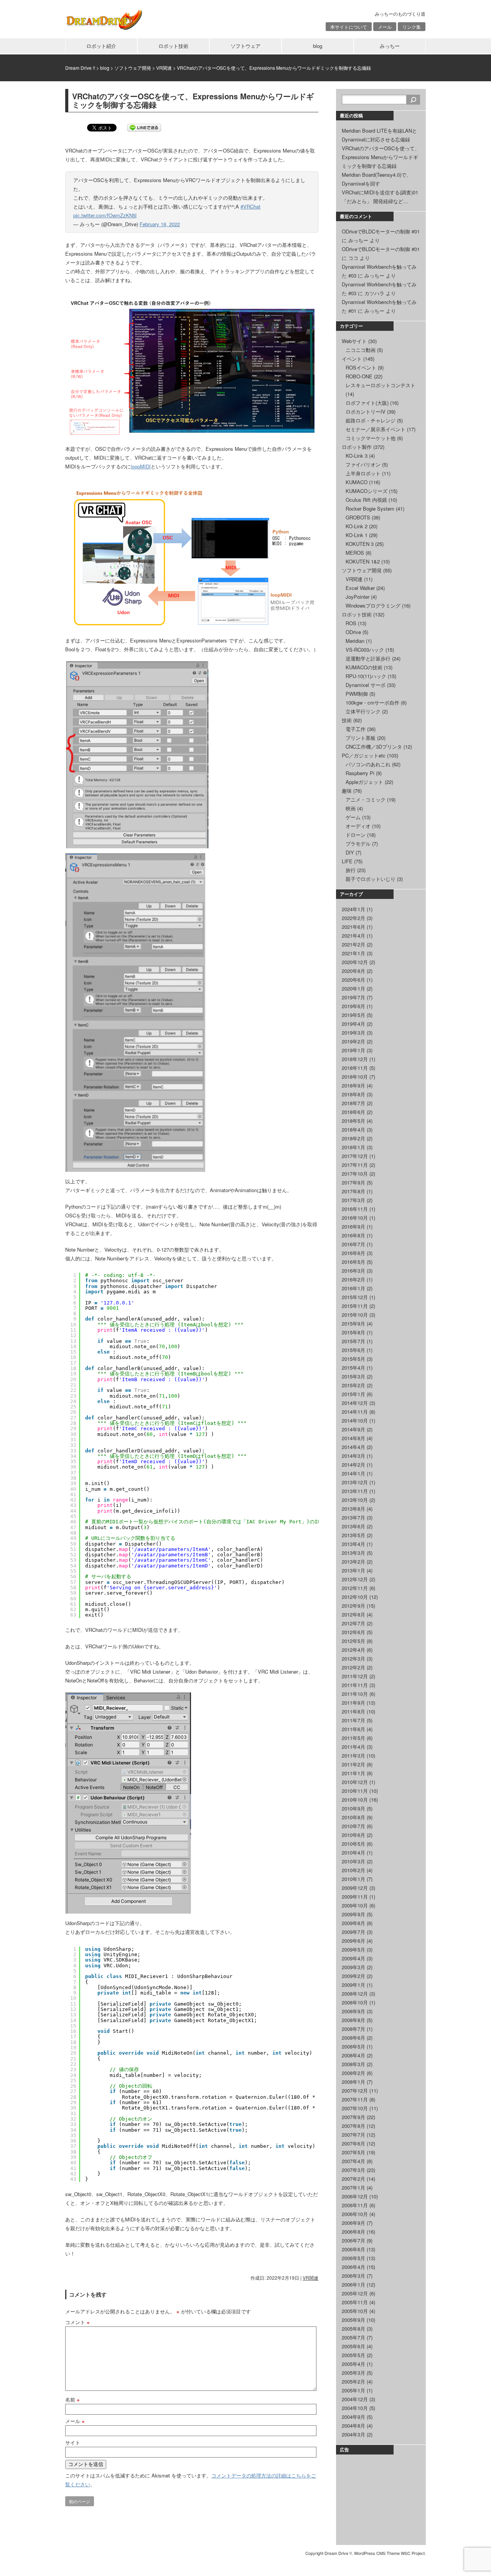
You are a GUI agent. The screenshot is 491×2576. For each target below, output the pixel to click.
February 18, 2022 (160, 224)
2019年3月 (353, 1033)
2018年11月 (355, 1068)
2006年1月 (353, 2284)
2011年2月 (353, 1764)
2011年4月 (353, 1747)
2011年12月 (355, 1676)
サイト (73, 2442)
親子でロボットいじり (371, 879)
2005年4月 (353, 2364)
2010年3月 (353, 1861)
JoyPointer (358, 597)
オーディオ (358, 826)
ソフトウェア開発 (362, 570)
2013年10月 (355, 1500)
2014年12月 (355, 1403)
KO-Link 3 (357, 456)
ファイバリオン (363, 464)
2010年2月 (353, 1870)
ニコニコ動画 (361, 350)
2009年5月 (353, 1949)
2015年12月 (355, 1297)
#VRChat (250, 206)
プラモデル (358, 844)
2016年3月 (353, 1271)
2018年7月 (353, 1103)
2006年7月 (353, 2240)
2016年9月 (353, 1226)
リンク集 (412, 27)
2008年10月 (355, 2002)
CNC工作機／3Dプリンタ (374, 747)
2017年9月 (353, 1182)
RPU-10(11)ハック (366, 676)
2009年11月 (355, 1897)
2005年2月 (353, 2381)
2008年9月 (353, 2011)
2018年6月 (353, 1112)
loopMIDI (141, 466)
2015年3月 (353, 1376)
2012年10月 (355, 1597)
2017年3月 (353, 1200)
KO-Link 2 (357, 526)
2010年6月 (353, 1835)
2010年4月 (353, 1852)
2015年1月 (353, 1394)
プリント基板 (361, 738)
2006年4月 (353, 2267)
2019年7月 (353, 997)
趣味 (347, 791)
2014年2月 (353, 1465)
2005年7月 (353, 2337)
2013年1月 (353, 1570)
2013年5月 (353, 1535)
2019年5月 (353, 1015)
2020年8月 (353, 971)
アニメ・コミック (366, 799)
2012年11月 (355, 1588)
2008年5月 (353, 2046)
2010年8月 (353, 1817)
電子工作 (356, 729)
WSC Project (413, 2553)
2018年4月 (353, 1129)
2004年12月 (355, 2399)
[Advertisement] (380, 2499)
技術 (347, 720)
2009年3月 (353, 1967)
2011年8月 (353, 1711)
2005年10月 (355, 2311)
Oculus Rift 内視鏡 (366, 500)
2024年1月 (353, 909)
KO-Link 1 (357, 535)
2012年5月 (353, 1641)
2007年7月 (353, 2135)
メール (385, 27)
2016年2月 (353, 1279)
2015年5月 (353, 1359)
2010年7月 (353, 1826)
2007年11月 (355, 2099)
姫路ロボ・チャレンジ (371, 420)
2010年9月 (353, 1808)
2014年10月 (355, 1420)
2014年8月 (353, 1438)
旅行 (351, 870)
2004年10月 (355, 2408)
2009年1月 (353, 1985)
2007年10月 (355, 2108)
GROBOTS (358, 517)
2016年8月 (353, 1235)
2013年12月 (355, 1482)
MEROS (355, 553)
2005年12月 (355, 2293)
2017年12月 (355, 1156)
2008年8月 (353, 2020)
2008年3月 (353, 2064)
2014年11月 (355, 1412)
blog (318, 46)
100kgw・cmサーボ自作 (372, 702)
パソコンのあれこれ (368, 764)
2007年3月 (353, 2170)
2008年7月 (353, 2029)
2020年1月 (353, 988)
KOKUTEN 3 (360, 544)
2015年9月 (353, 1323)
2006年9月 (353, 2223)
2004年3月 (353, 2434)
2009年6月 (353, 1941)
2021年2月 (353, 944)
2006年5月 (353, 2258)
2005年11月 (355, 2302)
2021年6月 (353, 927)
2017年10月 (355, 1174)
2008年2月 (353, 2073)
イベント (352, 359)
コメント (77, 2322)
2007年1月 (353, 2187)
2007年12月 (355, 2091)
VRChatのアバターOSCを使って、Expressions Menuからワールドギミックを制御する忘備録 (381, 157)
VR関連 (311, 2278)
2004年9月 (353, 2417)
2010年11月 (355, 1791)
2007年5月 (353, 2152)
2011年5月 (353, 1738)
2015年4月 (353, 1368)
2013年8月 (353, 1509)
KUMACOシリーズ (367, 491)
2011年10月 (355, 1694)
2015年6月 (353, 1350)
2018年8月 (353, 1094)
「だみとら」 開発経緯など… (375, 201)
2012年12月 (355, 1579)
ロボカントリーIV (366, 412)
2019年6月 (353, 1006)
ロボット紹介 (101, 46)
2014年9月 (353, 1429)
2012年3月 (353, 1658)
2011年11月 (355, 1685)
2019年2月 (353, 1041)
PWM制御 (357, 694)
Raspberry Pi (360, 773)
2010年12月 (355, 1782)
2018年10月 (355, 1077)
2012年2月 (353, 1667)
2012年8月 (353, 1614)
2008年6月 (353, 2038)
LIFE (347, 861)
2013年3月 (353, 1553)
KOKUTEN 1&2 (363, 561)
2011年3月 (353, 1755)
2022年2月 (353, 918)
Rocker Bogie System (370, 508)
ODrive (353, 632)
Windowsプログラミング (373, 605)
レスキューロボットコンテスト (381, 385)
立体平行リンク (363, 711)
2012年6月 (353, 1632)
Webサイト (354, 341)
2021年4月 (353, 936)
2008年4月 (353, 2055)
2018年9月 (353, 1085)
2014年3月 (353, 1456)
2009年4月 (353, 1958)
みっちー (390, 46)
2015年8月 (353, 1332)
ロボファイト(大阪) (367, 403)
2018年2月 (353, 1138)
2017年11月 (355, 1165)
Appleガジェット (364, 782)
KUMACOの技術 (364, 667)
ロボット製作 (357, 447)
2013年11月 (355, 1491)
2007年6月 (353, 2143)
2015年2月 (353, 1385)
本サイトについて (349, 27)
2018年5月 (353, 1121)
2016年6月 (353, 1253)
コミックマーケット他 (371, 438)
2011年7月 (353, 1720)
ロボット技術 (173, 46)
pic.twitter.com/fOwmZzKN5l (105, 215)
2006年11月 (355, 2205)
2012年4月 (353, 1650)
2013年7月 (353, 1517)
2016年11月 (355, 1209)
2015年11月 (355, 1306)
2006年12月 (355, 2196)
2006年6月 (353, 2249)
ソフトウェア (245, 46)
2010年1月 (353, 1879)
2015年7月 (353, 1341)
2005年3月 (353, 2373)
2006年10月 (355, 2214)
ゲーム (353, 817)
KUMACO (357, 482)
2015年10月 (355, 1315)
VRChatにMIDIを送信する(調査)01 (380, 192)
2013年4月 (353, 1544)
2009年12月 (355, 1888)
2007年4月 (353, 2161)
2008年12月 (355, 1994)
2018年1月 (353, 1147)
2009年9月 (353, 1914)
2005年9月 (353, 2320)
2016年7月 (353, 1244)
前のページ (80, 2501)
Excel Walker (360, 588)
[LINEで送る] (144, 127)
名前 (72, 2399)
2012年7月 (353, 1623)
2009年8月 (353, 1923)
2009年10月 (355, 1905)
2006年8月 (353, 2232)
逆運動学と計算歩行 (368, 658)
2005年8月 (353, 2329)
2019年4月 (353, 1024)
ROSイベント (361, 367)
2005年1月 (353, 2390)
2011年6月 (353, 1729)
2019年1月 (353, 1050)
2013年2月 (353, 1562)
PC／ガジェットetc (364, 755)
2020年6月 (353, 980)
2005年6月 (353, 2346)
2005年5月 (353, 2355)
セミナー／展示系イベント (376, 429)
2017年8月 (353, 1191)
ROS (351, 623)
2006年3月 (353, 2276)
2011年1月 (353, 1773)
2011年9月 (353, 1703)
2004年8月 (353, 2426)
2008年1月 (353, 2082)
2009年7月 (353, 1932)
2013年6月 (353, 1526)
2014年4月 (353, 1447)
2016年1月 (353, 1288)
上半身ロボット (363, 473)
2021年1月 (353, 953)
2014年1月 (353, 1473)
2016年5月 (353, 1262)
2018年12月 (355, 1059)
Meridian (355, 641)
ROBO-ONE (359, 376)
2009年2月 (353, 1976)
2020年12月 (355, 962)
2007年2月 (353, 2179)
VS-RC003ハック (365, 650)
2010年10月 (355, 1800)
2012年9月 (353, 1606)
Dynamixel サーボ (366, 685)
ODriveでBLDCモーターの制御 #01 (381, 231)
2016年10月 (355, 1218)
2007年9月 (353, 2117)
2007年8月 (353, 2126)
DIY (350, 852)
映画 (351, 808)
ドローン (356, 835)
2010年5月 (353, 1844)
